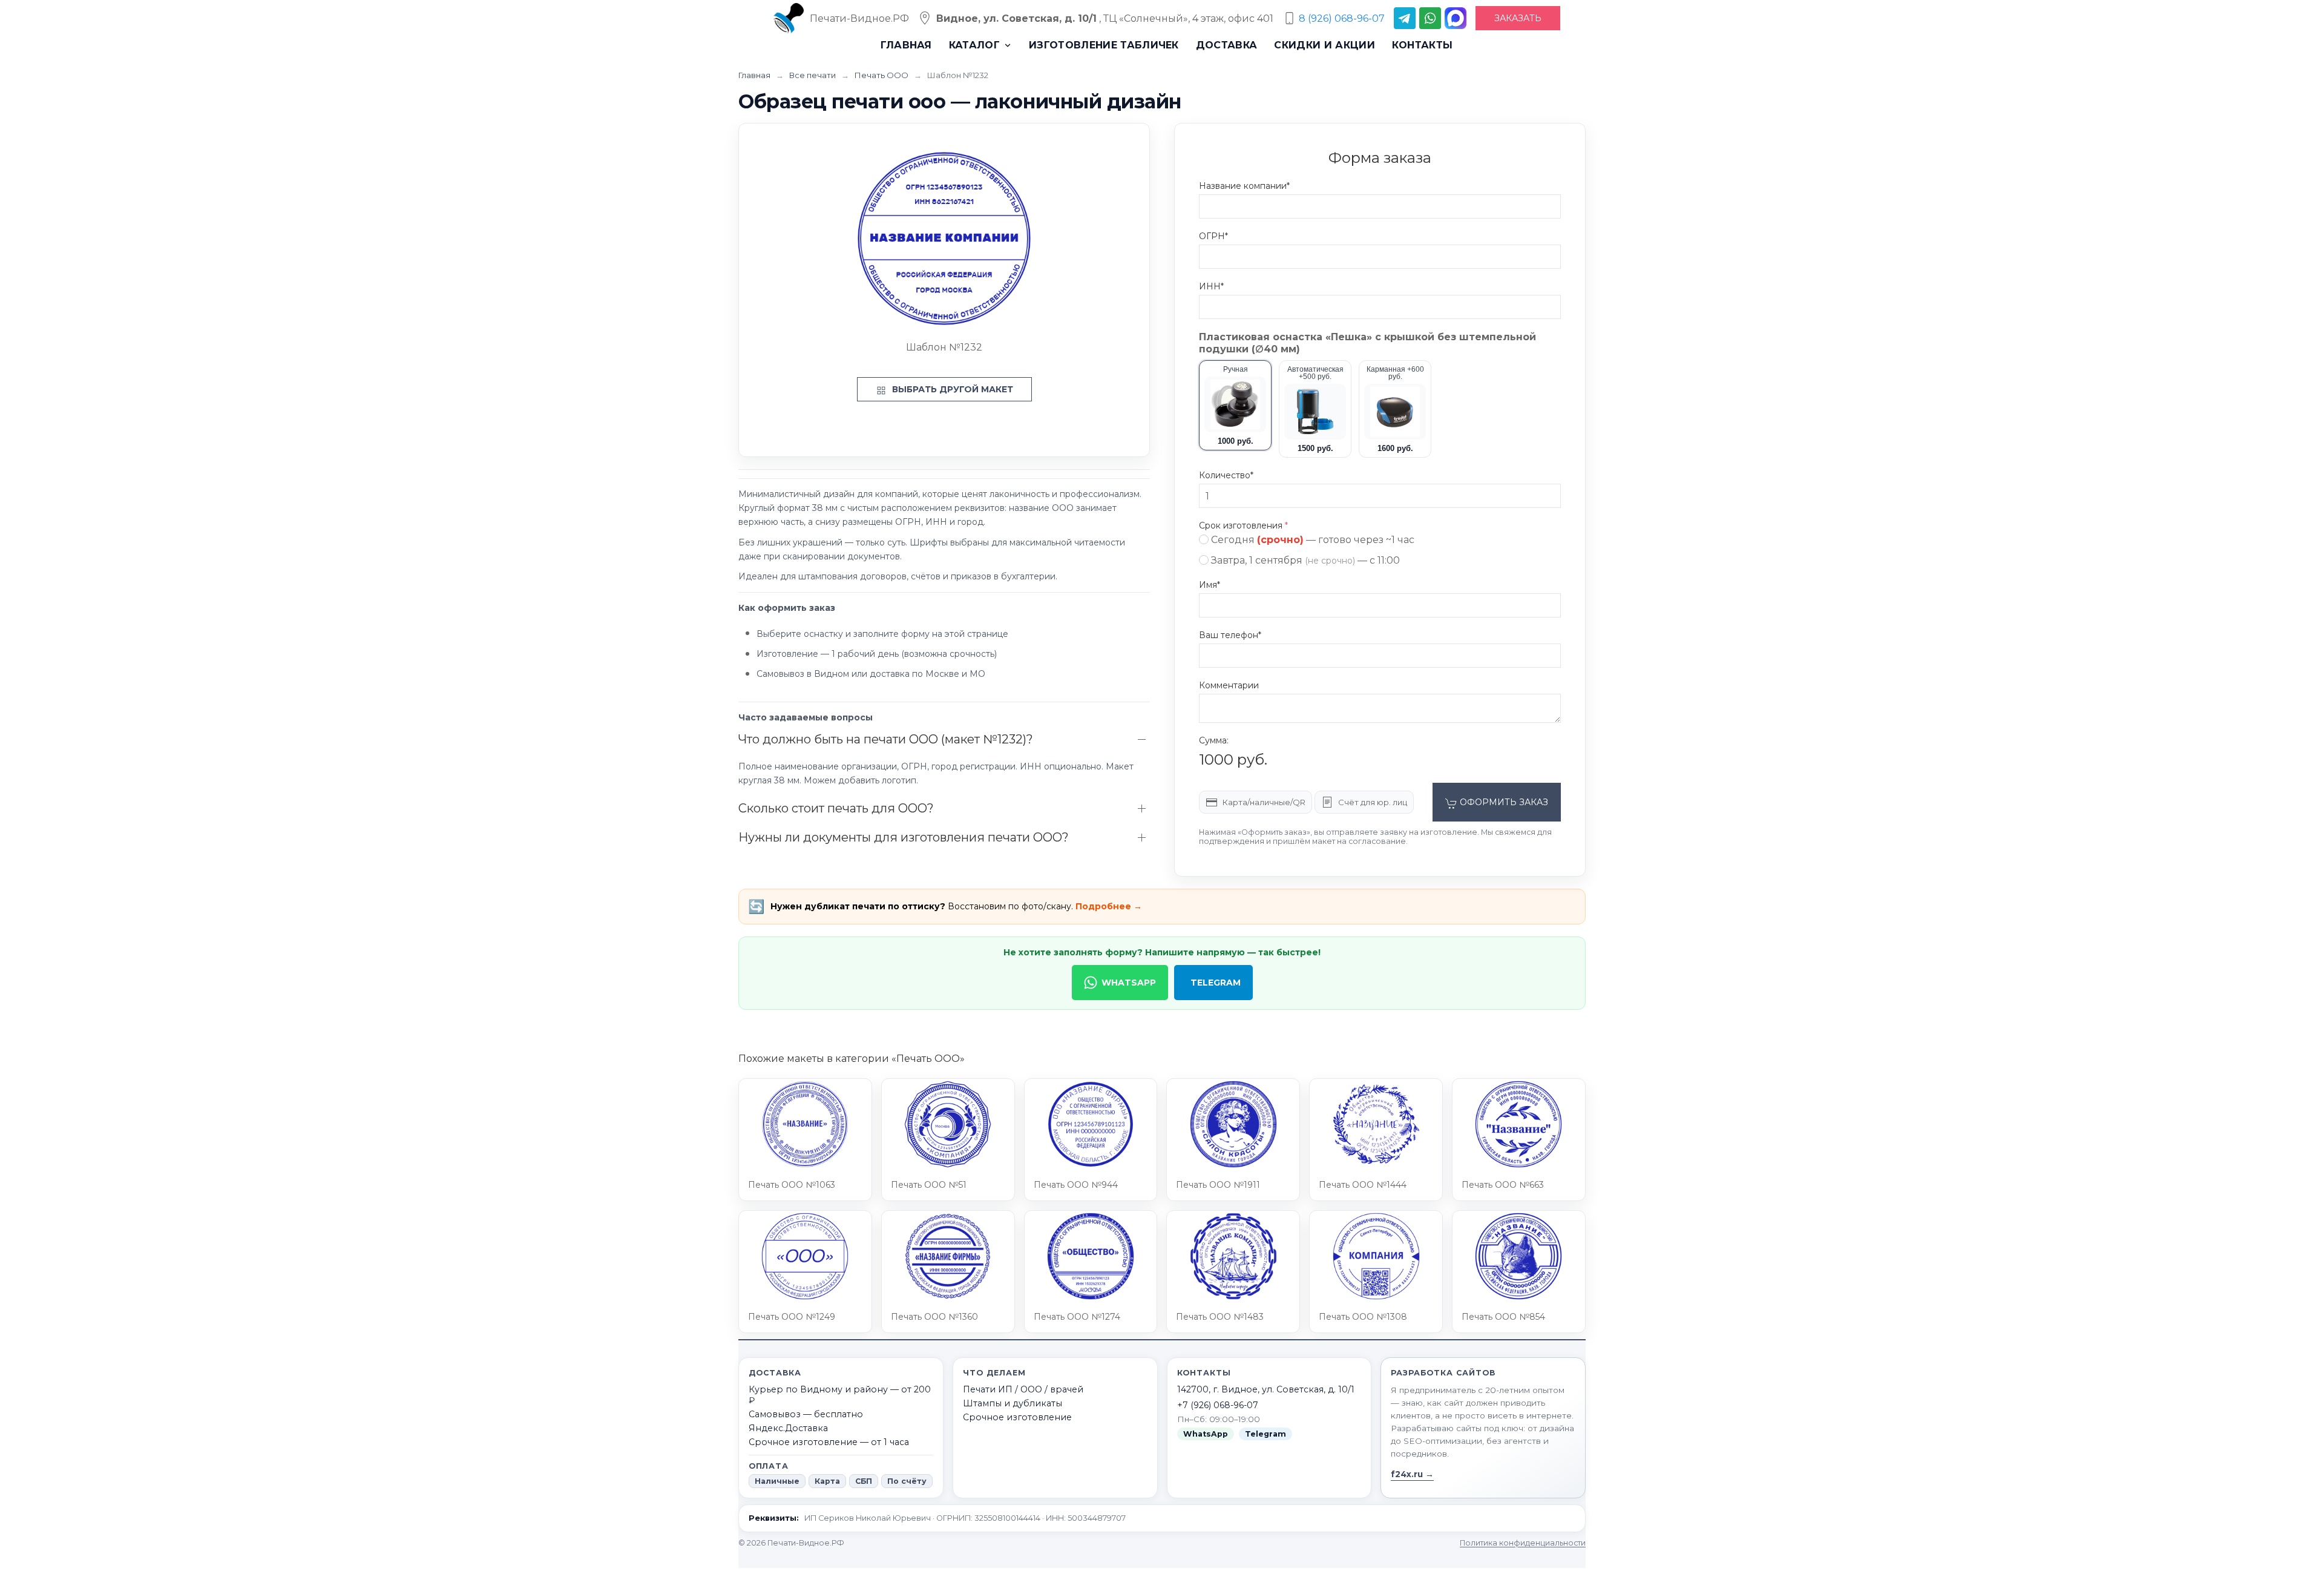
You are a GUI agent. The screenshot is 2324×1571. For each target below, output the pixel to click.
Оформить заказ (1503, 802)
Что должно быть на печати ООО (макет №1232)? (886, 739)
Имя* (1210, 585)
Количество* (1226, 475)
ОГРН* (1213, 236)
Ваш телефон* (1230, 635)
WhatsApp (1129, 983)
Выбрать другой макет (951, 389)
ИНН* (1211, 286)
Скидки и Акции (1324, 45)
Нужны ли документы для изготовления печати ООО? (904, 837)
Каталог (974, 45)
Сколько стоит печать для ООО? (836, 808)
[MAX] (1456, 18)
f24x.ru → (1412, 1474)
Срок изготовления (1243, 525)
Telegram (1216, 983)
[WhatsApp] (1430, 18)
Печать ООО (882, 75)
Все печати (813, 75)
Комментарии (1229, 685)
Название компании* (1244, 186)
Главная (906, 45)
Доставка (1227, 45)
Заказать (1518, 18)
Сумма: (1214, 740)
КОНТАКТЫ (1423, 45)
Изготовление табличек (1104, 45)
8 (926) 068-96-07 (1342, 18)
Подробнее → (1109, 906)
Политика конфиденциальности (1523, 1543)
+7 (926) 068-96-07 (1218, 1405)
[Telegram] (1405, 18)
